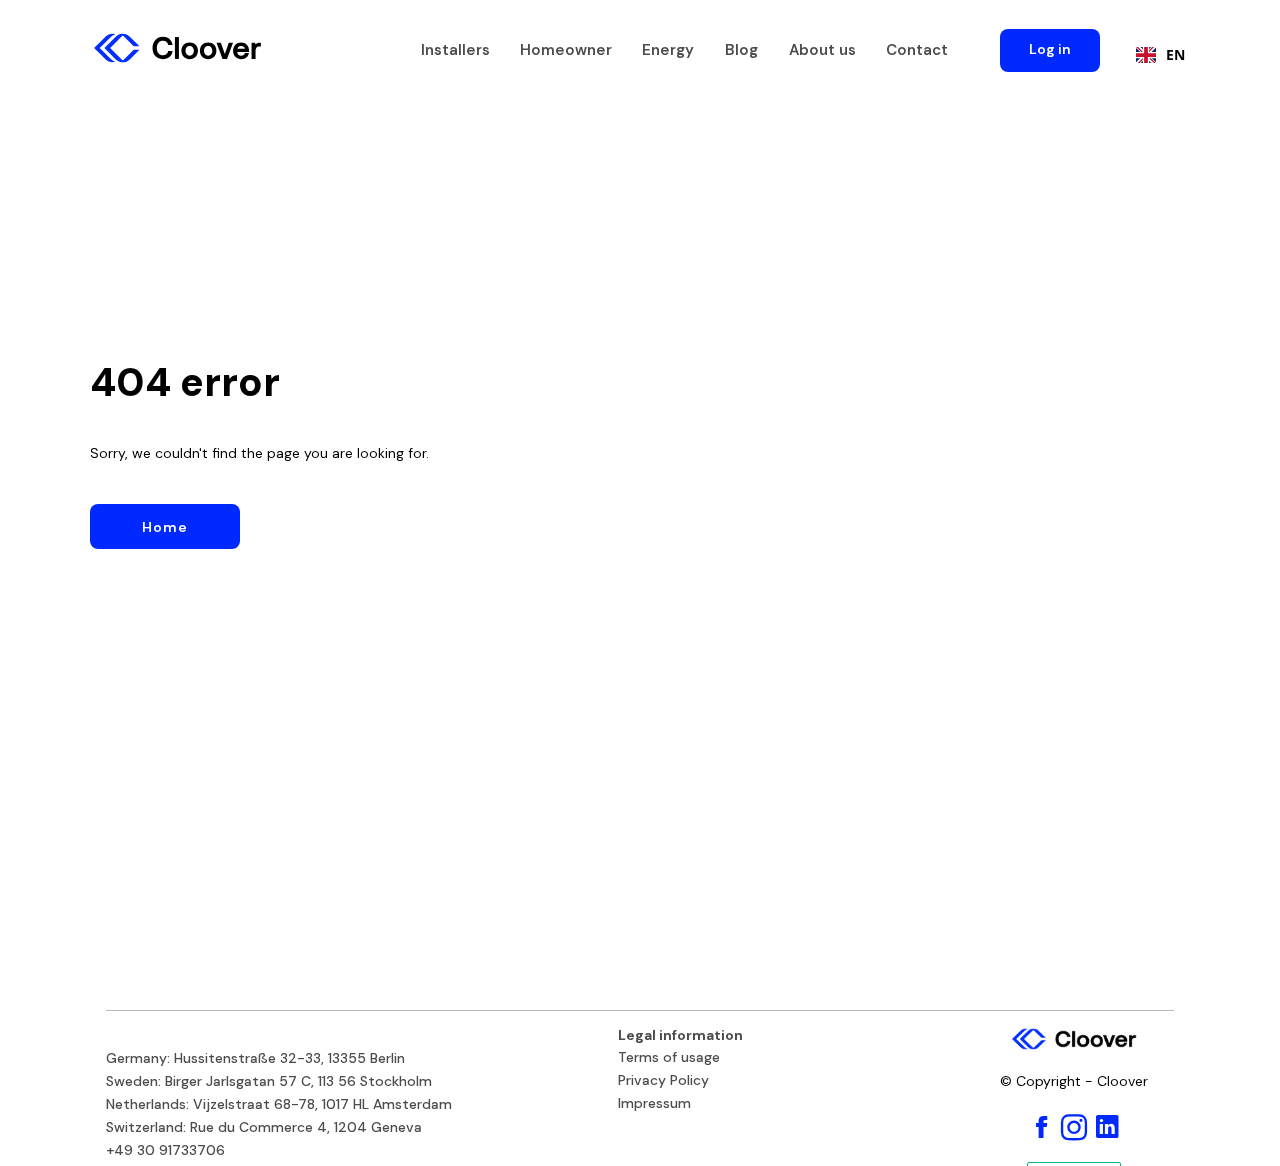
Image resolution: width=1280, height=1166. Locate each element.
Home (165, 527)
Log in (1050, 49)
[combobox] (1155, 55)
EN (1175, 55)
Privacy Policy (663, 1081)
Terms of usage (669, 1058)
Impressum (654, 1104)
